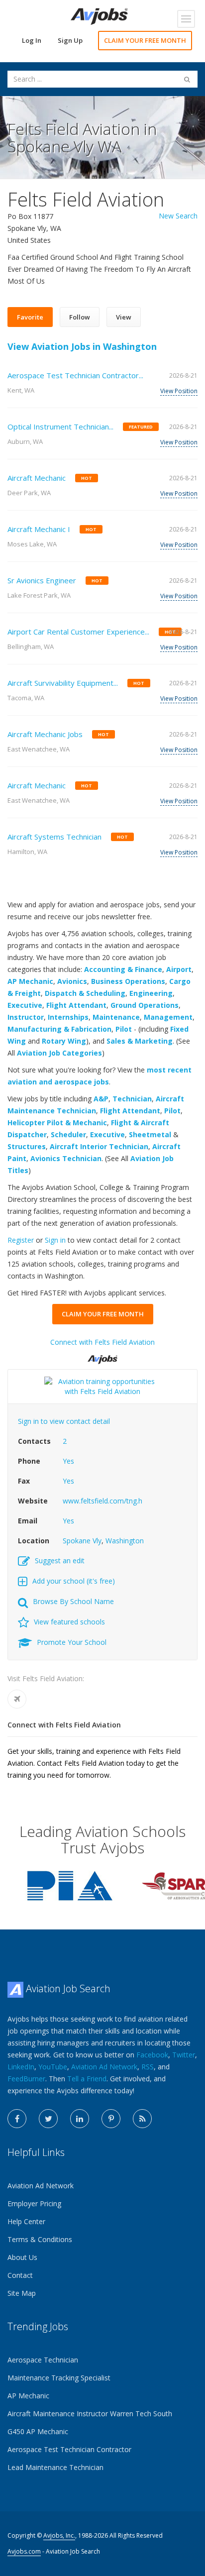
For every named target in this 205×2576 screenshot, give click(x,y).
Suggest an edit (60, 1560)
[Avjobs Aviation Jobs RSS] (142, 2119)
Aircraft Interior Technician (99, 1146)
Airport (179, 969)
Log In (32, 40)
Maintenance (116, 1017)
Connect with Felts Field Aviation (102, 1342)
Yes (68, 1461)
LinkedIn (21, 2067)
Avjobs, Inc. (59, 2535)
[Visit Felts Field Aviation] (17, 1699)
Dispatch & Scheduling (85, 993)
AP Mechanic (30, 981)
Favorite (30, 317)
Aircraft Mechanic (37, 478)
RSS (148, 2067)
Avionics (72, 981)
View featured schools (69, 1622)
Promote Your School (72, 1642)
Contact (20, 2275)
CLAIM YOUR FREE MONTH (145, 40)
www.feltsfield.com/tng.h (102, 1501)
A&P (101, 1099)
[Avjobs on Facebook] (17, 2119)
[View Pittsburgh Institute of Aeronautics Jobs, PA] (70, 1885)
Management (168, 1017)
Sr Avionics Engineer (42, 580)
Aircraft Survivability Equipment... (63, 683)
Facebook (152, 2055)
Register (21, 1240)
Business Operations (128, 981)
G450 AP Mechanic (38, 2431)
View (124, 317)
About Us (22, 2257)
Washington (125, 1541)
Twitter (184, 2055)
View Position (179, 391)
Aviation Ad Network (104, 2067)
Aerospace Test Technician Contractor (69, 2449)
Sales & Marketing (140, 1041)
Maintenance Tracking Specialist (59, 2378)
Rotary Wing (64, 1041)
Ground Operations (145, 1005)
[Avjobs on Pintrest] (111, 2119)
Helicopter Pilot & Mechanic (57, 1123)
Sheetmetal (150, 1134)
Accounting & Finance (123, 969)
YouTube (53, 2067)
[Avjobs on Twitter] (48, 2119)
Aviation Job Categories (59, 1053)
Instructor (26, 1017)
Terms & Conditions (40, 2239)
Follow (80, 317)
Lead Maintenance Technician (55, 2467)
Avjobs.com (24, 2551)
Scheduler (68, 1134)
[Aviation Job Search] (99, 16)
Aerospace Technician (43, 2360)
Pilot (124, 1029)
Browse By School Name (73, 1601)
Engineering (151, 993)
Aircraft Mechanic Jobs (45, 734)
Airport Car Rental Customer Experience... (78, 632)
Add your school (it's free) (74, 1581)
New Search (178, 216)
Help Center (26, 2221)
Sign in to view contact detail (64, 1421)
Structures (27, 1146)
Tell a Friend (87, 2079)
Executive (25, 1005)
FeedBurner (26, 2079)
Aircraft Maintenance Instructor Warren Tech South (90, 2414)
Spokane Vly (82, 1541)
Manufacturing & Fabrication (59, 1029)
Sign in (55, 1240)
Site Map (22, 2293)
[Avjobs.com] (102, 1355)
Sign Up (70, 40)
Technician (132, 1099)
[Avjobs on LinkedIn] (80, 2119)
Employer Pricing (34, 2203)
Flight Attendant (76, 1005)
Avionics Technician (66, 1158)
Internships (68, 1017)
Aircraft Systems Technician (54, 837)
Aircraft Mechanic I (39, 529)
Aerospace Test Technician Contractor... (75, 375)
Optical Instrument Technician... (60, 427)
